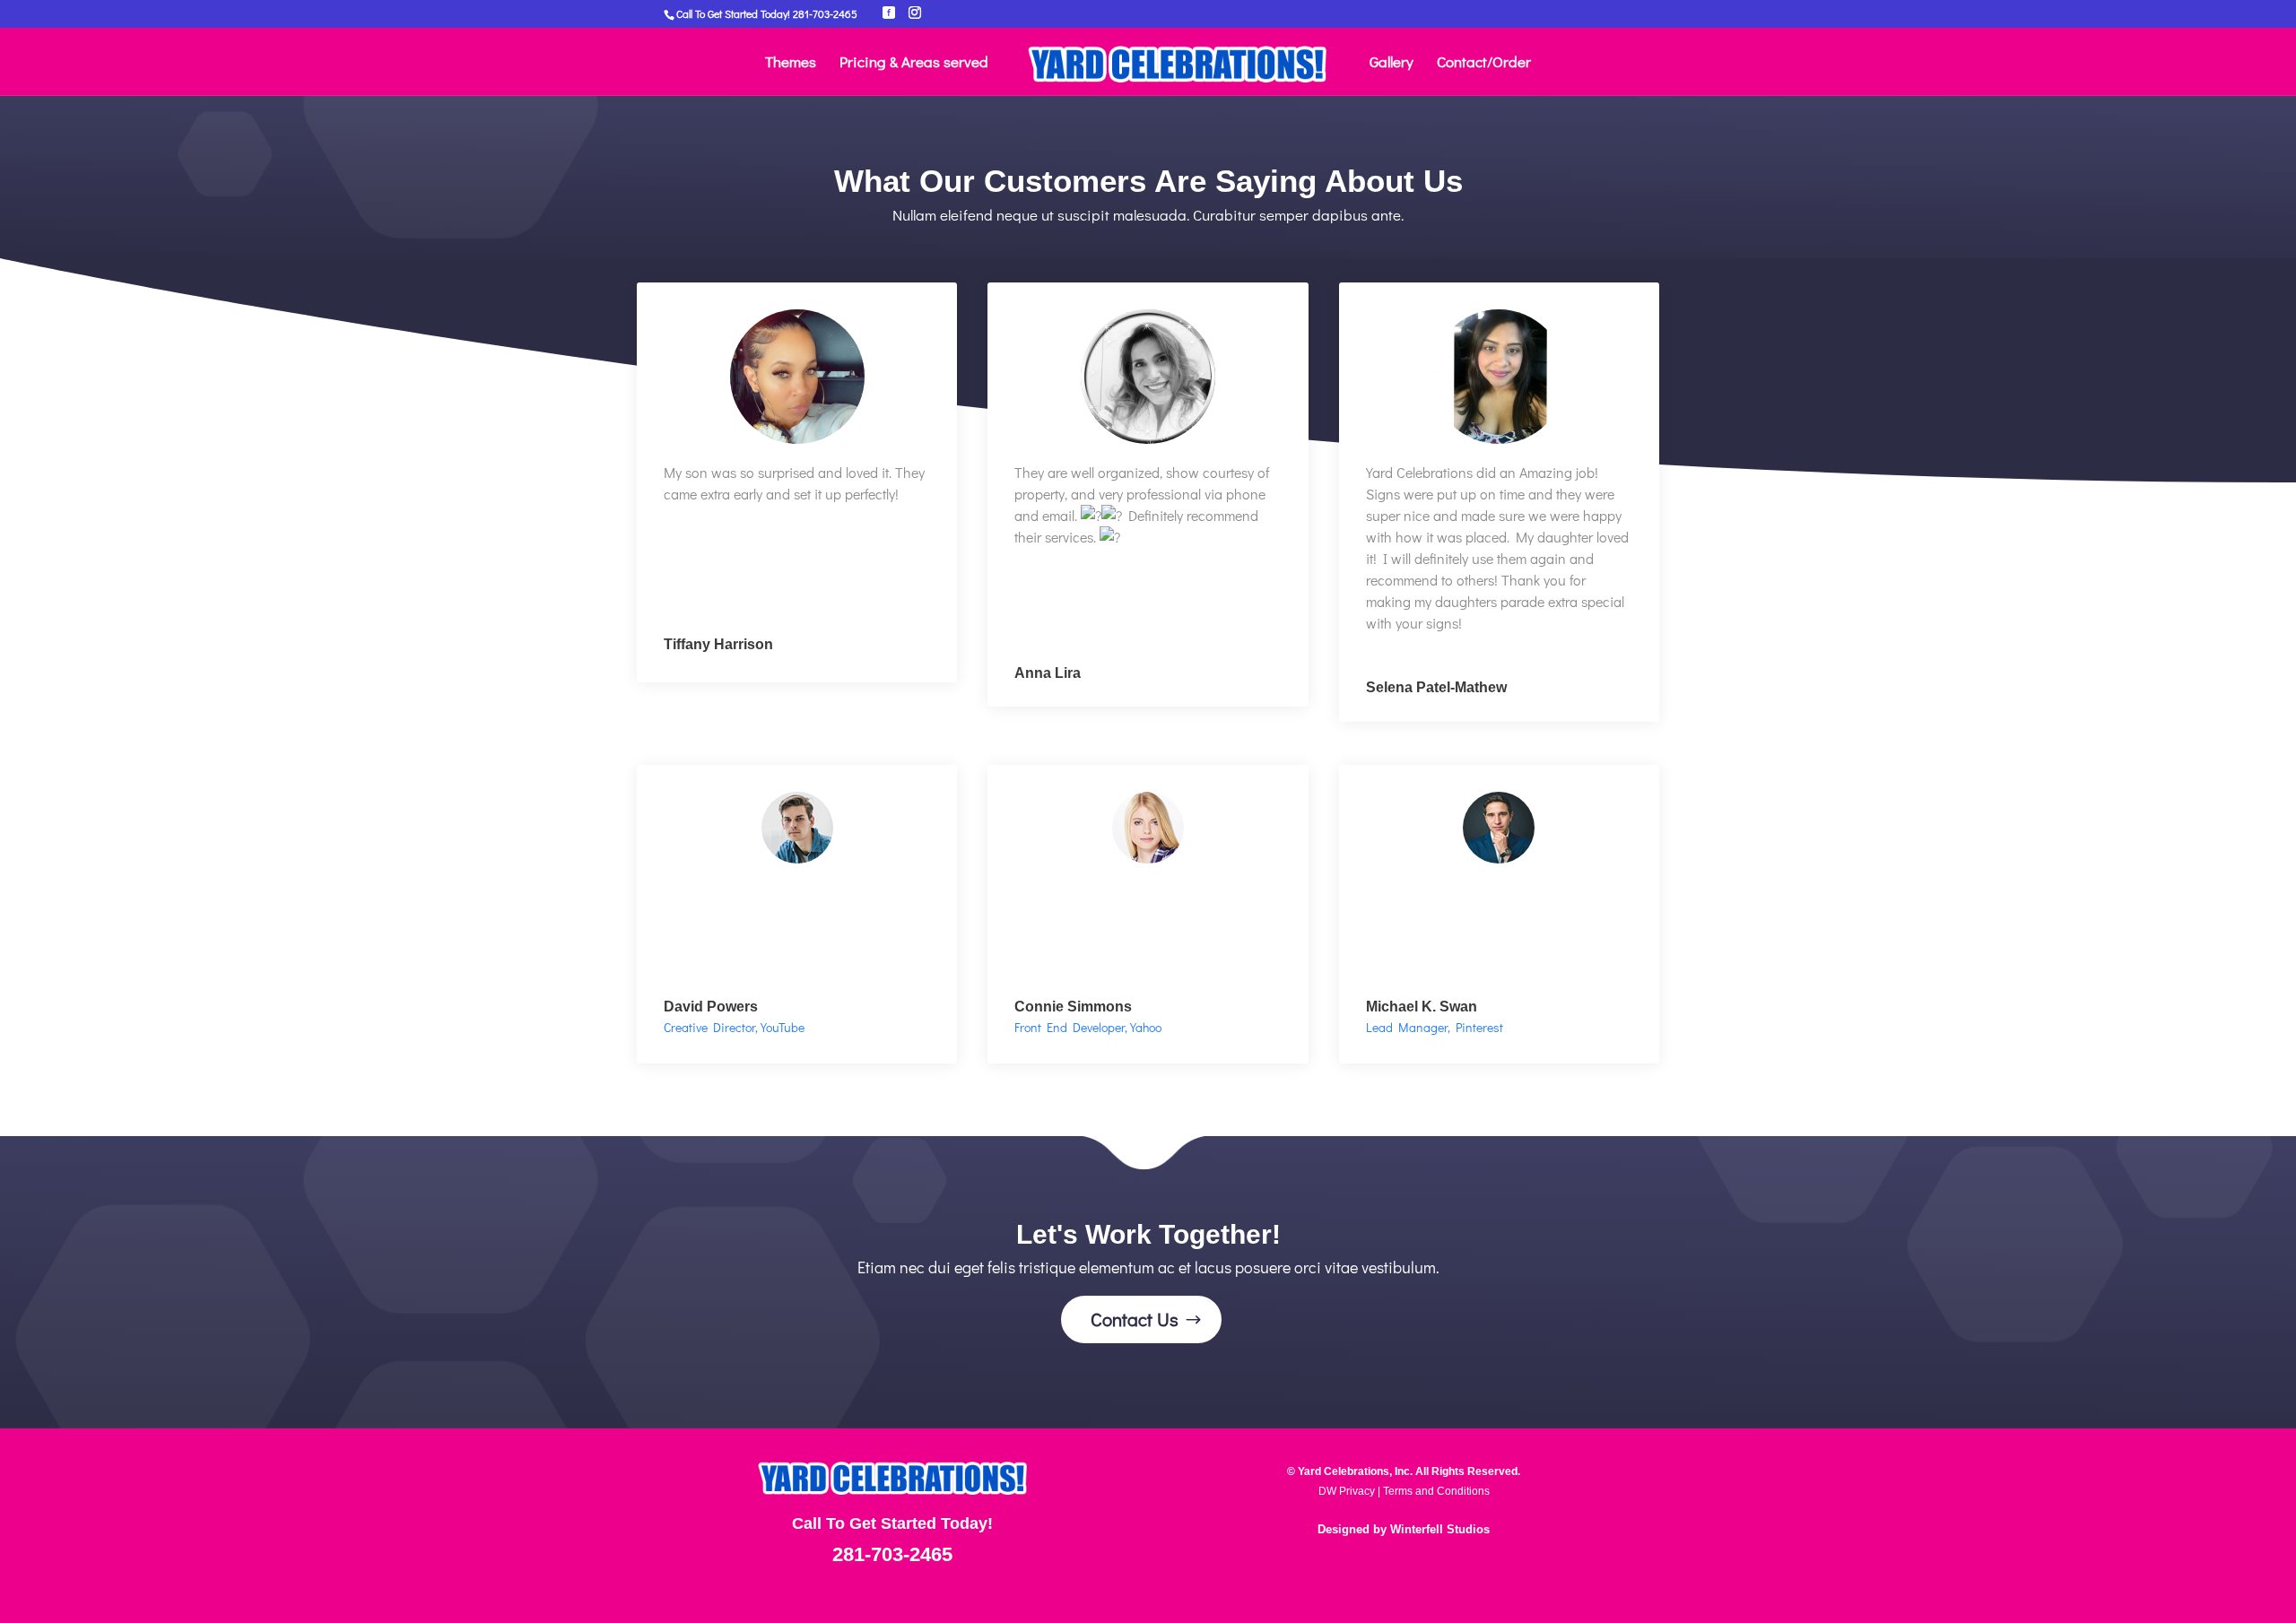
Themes (791, 64)
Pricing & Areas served (914, 64)
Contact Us (1135, 1319)
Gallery (1392, 64)
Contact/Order (1484, 64)
